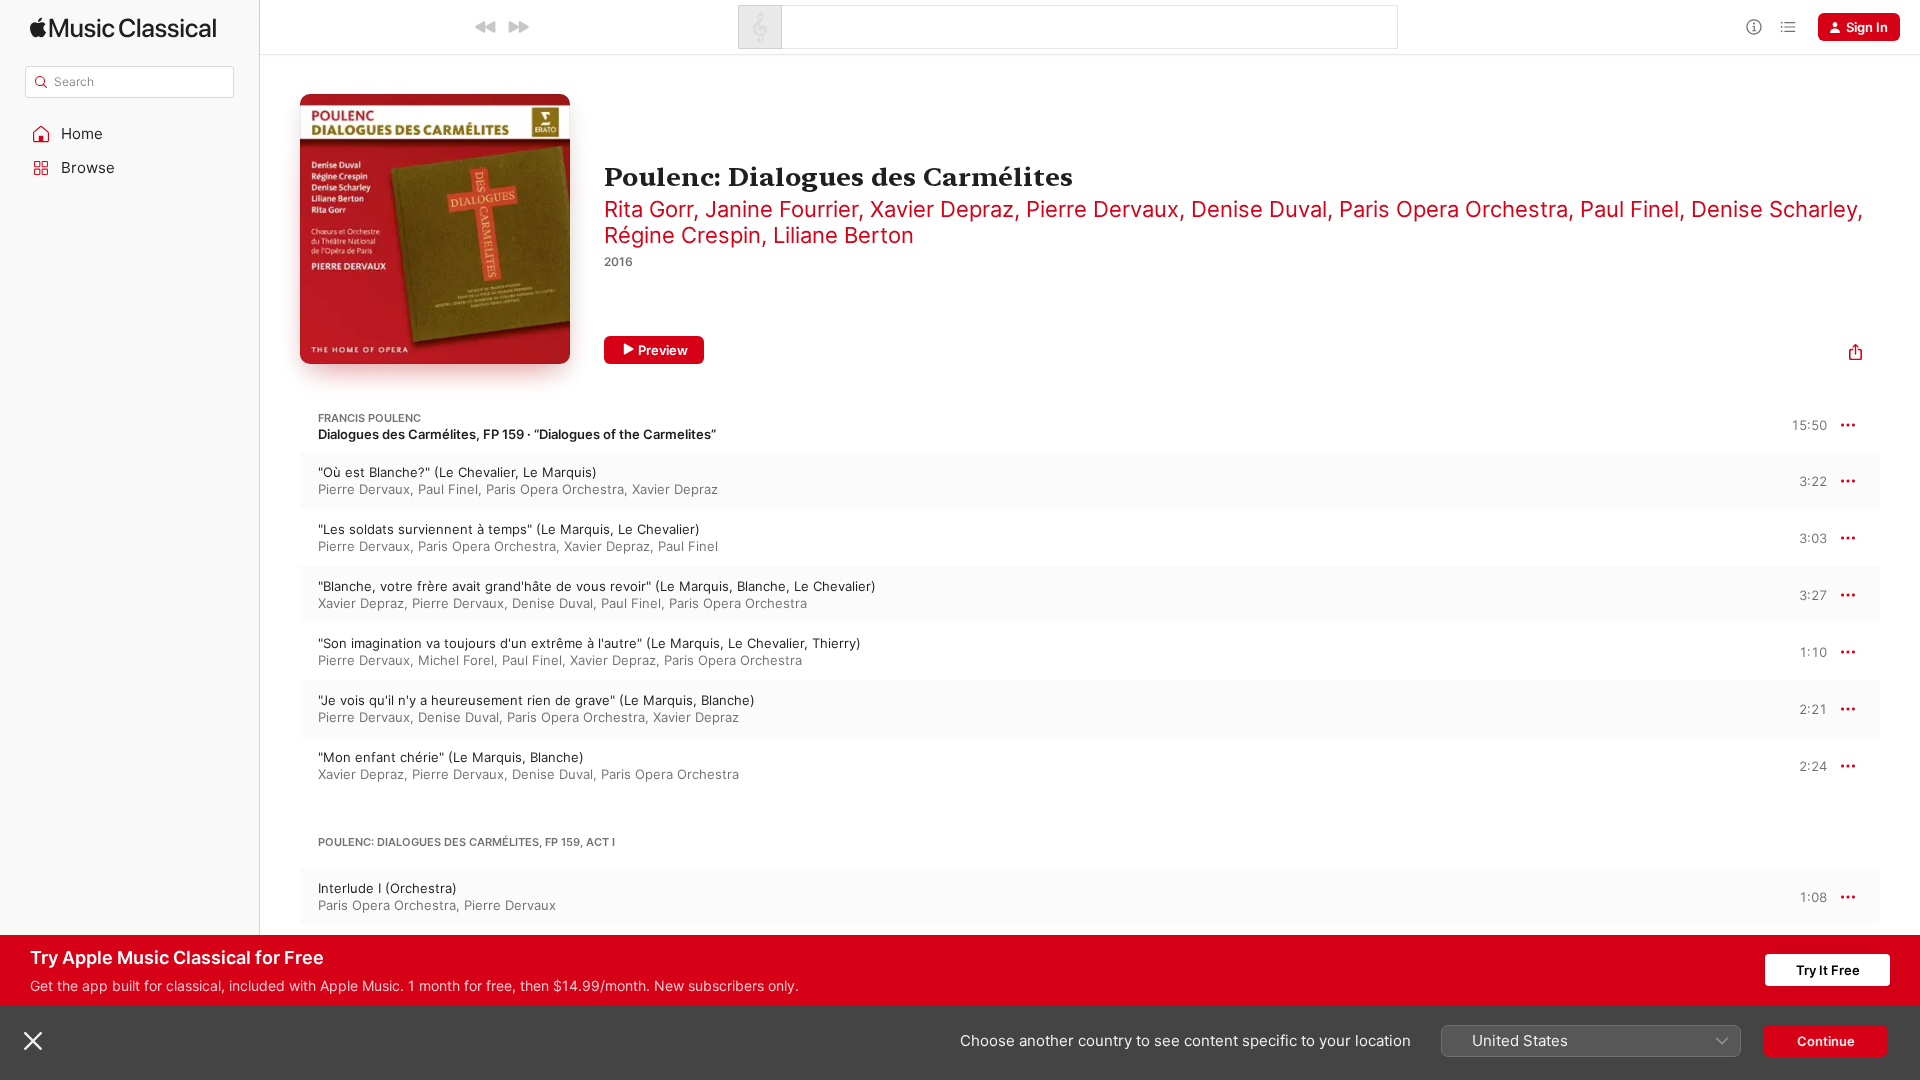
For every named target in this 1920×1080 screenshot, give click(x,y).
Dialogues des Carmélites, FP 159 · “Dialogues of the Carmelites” (517, 434)
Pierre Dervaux (1102, 209)
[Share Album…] (1855, 354)
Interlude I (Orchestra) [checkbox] (387, 888)
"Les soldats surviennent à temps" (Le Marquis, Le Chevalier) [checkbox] (509, 529)
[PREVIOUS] (486, 27)
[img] (123, 27)
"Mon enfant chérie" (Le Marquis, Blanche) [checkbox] (451, 757)
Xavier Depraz (942, 209)
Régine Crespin (682, 235)
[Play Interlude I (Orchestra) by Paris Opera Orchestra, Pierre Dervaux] (280, 897)
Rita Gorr (648, 209)
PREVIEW (1805, 480)
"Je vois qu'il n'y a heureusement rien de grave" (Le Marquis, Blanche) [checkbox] (536, 700)
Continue (1826, 1041)
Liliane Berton (843, 235)
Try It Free (1828, 970)
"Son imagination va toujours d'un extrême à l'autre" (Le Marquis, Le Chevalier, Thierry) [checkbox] (589, 643)
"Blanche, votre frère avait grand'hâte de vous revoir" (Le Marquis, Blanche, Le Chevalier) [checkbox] (597, 586)
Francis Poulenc (369, 418)
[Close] (33, 1041)
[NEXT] (518, 27)
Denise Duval (1259, 209)
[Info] (1754, 27)
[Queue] (1788, 27)
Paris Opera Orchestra (1453, 209)
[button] (130, 134)
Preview (663, 350)
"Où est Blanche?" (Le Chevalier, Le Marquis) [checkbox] (457, 472)
